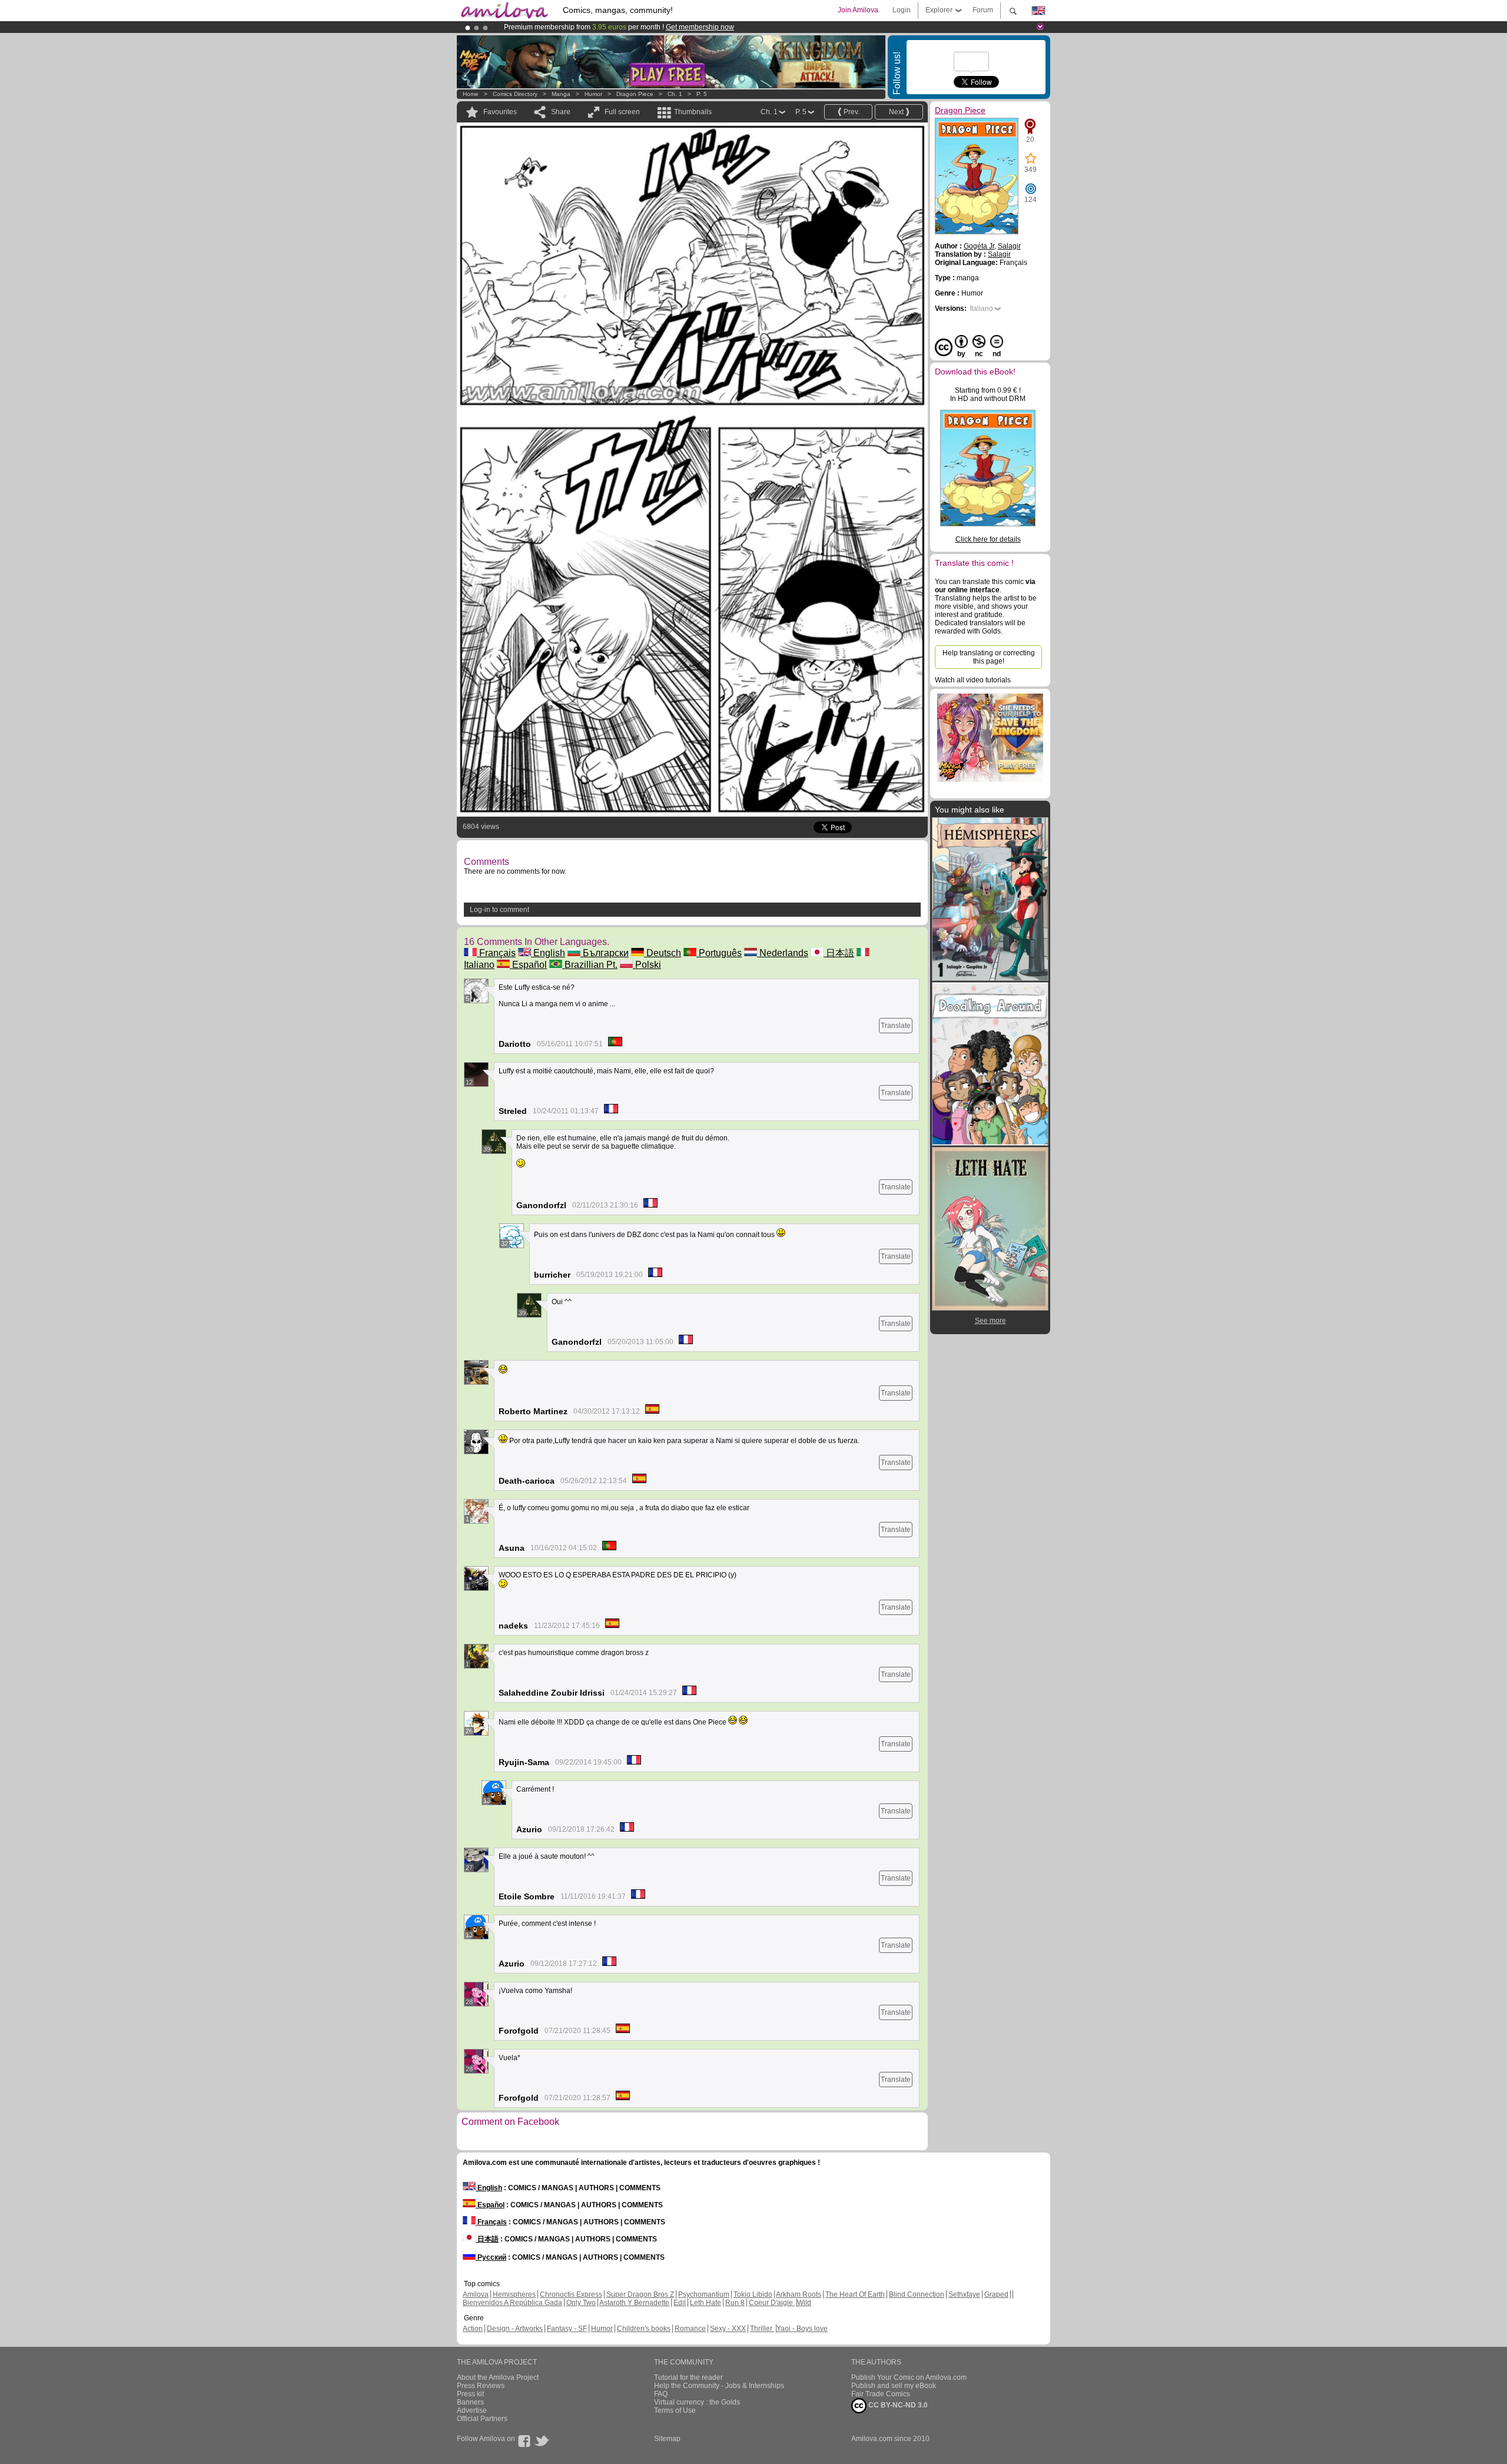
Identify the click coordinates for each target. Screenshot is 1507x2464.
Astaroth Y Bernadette (634, 2303)
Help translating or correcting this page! (989, 657)
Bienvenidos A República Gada (512, 2303)
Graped (996, 2294)
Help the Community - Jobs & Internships (719, 2386)
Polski (647, 965)
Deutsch (663, 953)
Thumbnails (693, 112)
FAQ (661, 2394)
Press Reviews (481, 2386)
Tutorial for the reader (688, 2377)
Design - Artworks (515, 2329)
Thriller (762, 2329)
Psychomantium (704, 2294)
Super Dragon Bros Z (640, 2294)
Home (471, 94)
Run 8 (735, 2303)
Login (902, 10)
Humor (593, 94)
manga (561, 94)
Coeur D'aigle (772, 2303)
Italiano (981, 309)
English (548, 953)
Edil (680, 2303)
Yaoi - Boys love (802, 2329)
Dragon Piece (635, 94)
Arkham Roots (799, 2294)
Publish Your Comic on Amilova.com (909, 2377)
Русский (491, 2257)
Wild (804, 2303)
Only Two (581, 2303)
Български (605, 953)
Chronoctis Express (571, 2294)
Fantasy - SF (567, 2329)
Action (473, 2329)
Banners (470, 2402)
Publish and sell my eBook (894, 2386)
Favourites (500, 112)
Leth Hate (706, 2303)
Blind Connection (917, 2294)
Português (719, 953)
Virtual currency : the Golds (697, 2402)
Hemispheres (514, 2294)
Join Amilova (858, 10)
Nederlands (783, 953)
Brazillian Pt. (590, 965)
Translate (896, 1026)
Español (528, 965)
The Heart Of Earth (855, 2294)
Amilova (476, 2294)
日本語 (839, 953)
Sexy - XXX (728, 2329)
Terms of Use (675, 2410)
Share (561, 112)
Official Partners (482, 2419)
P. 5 (702, 94)
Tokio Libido (753, 2294)
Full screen (622, 112)
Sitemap (667, 2439)
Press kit (470, 2394)
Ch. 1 (675, 94)
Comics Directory (515, 94)
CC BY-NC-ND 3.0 (897, 2405)
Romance (690, 2329)
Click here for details (988, 539)
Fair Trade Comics (881, 2394)
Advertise (472, 2410)
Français (496, 953)
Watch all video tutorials (973, 680)
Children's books (644, 2329)
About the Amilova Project (498, 2377)
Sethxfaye (964, 2294)
